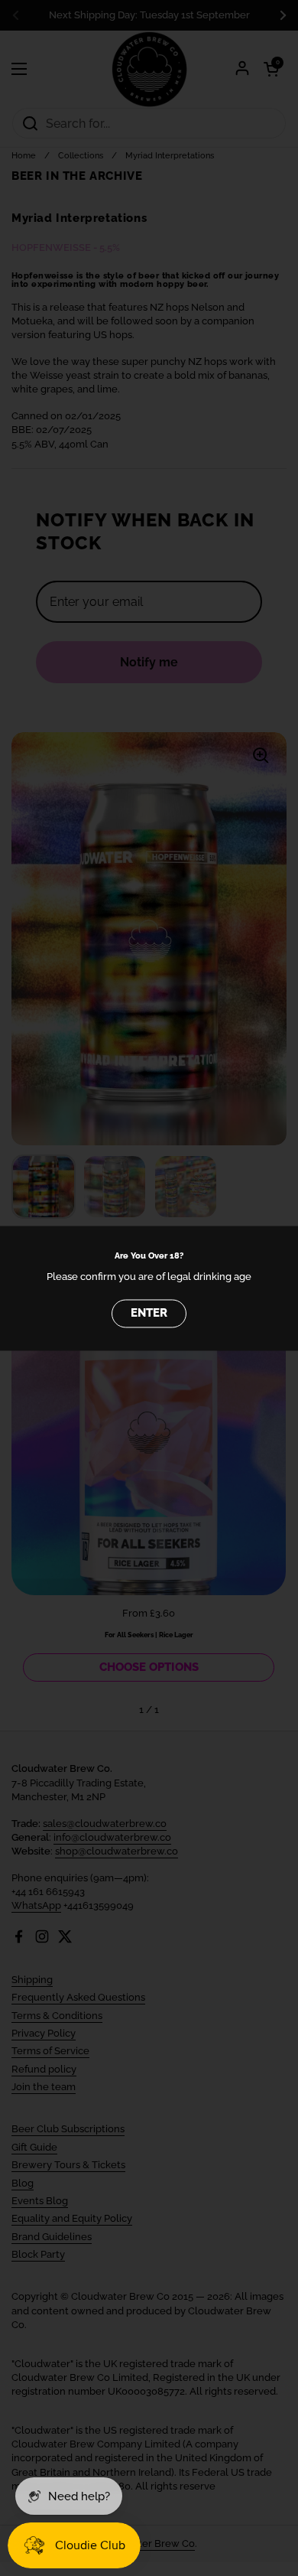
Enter (149, 1313)
